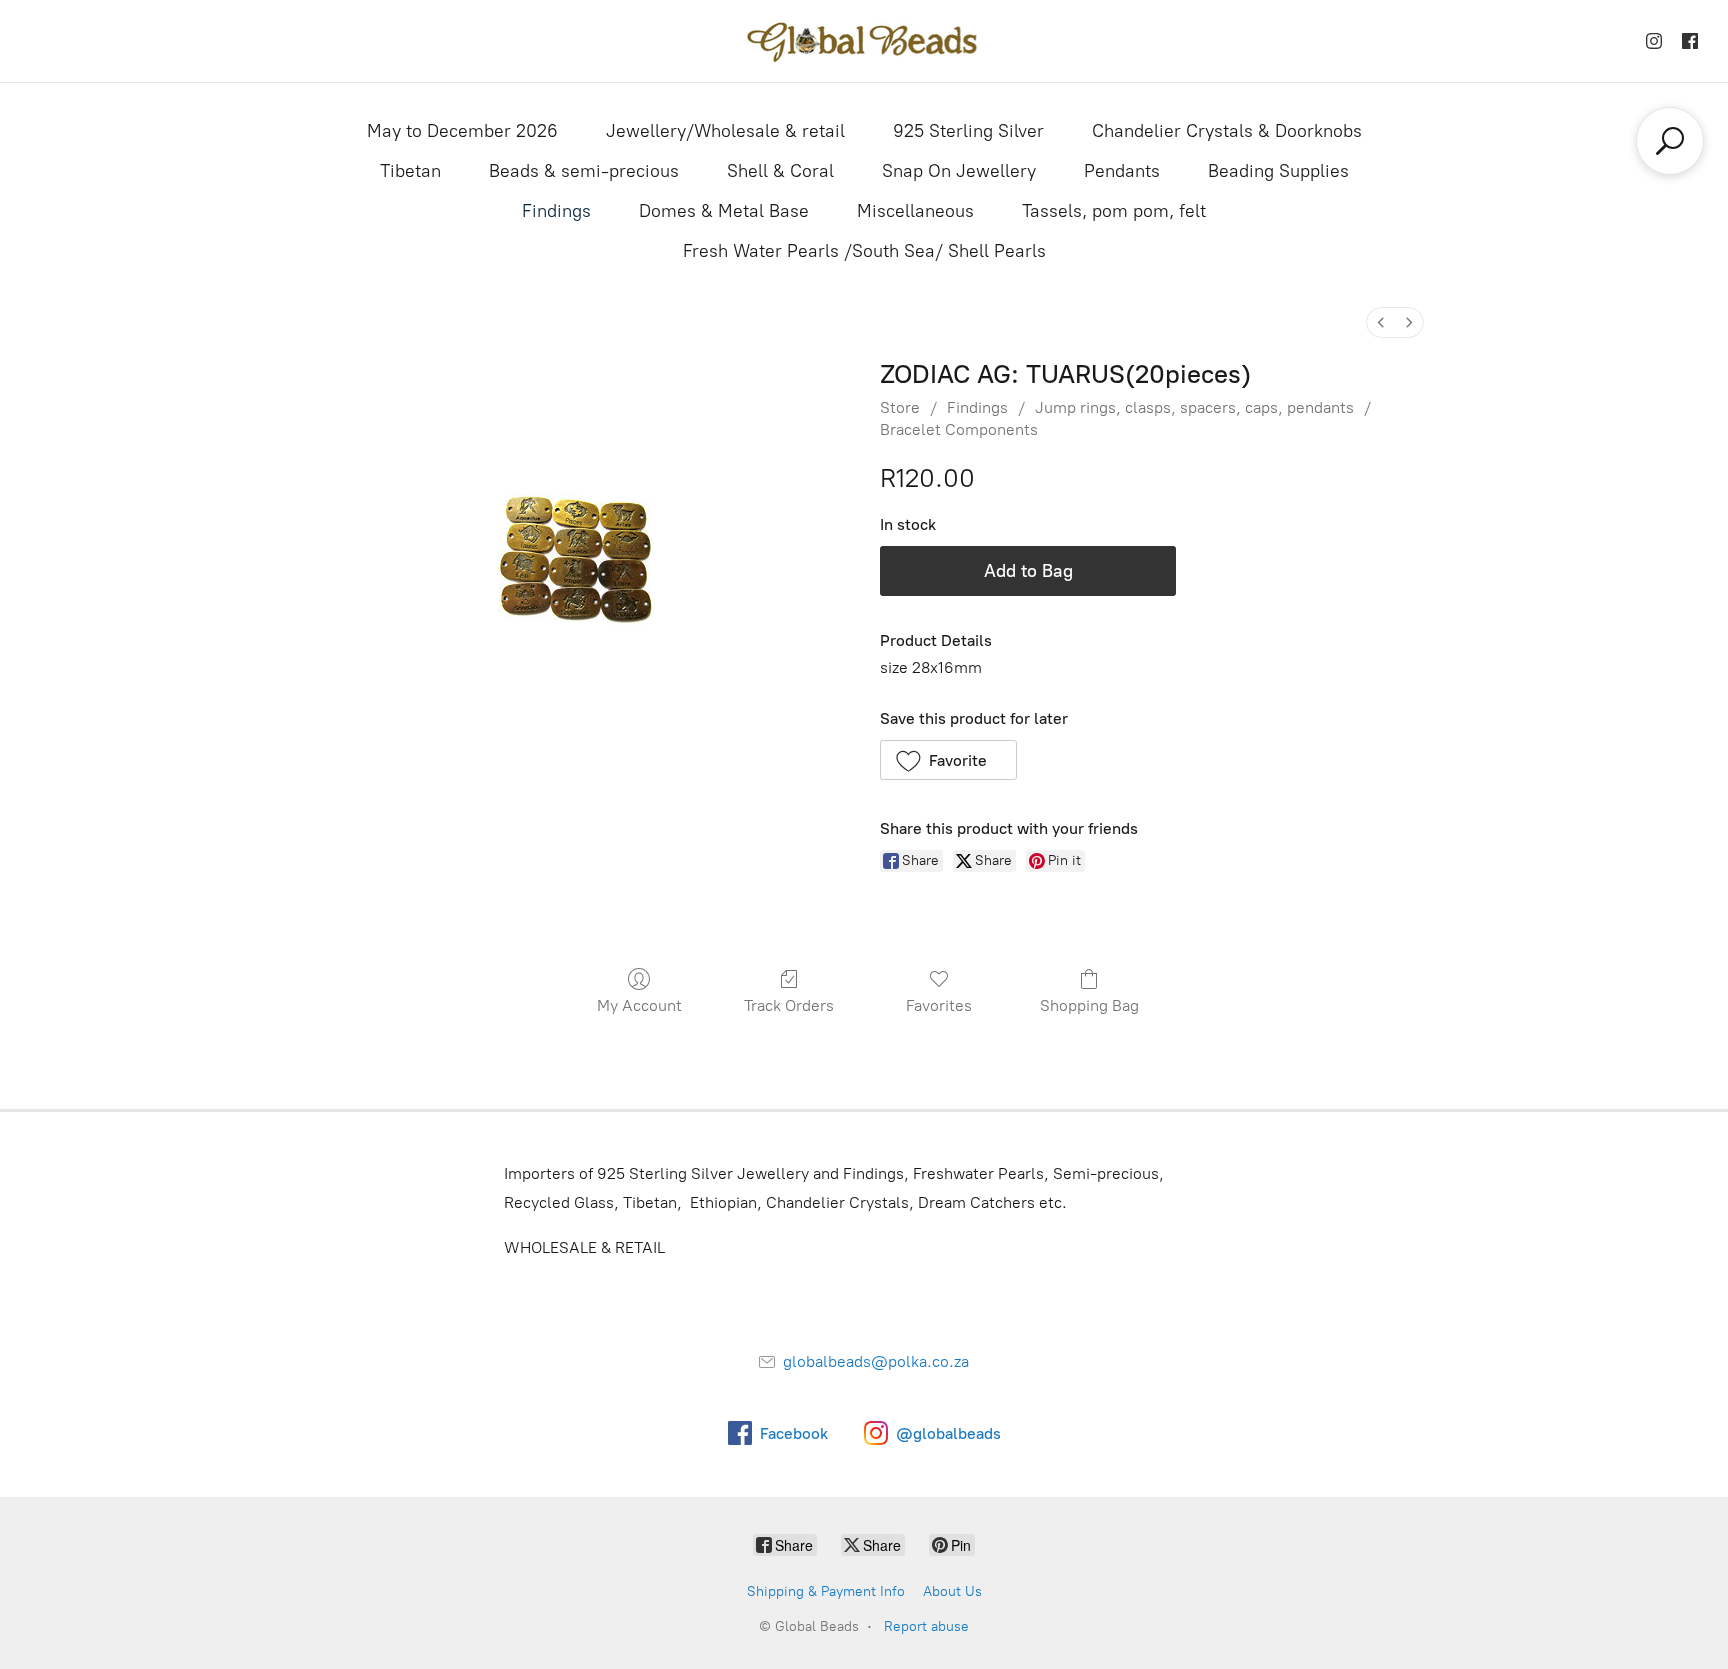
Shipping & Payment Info (826, 1591)
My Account (639, 1005)
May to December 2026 (462, 131)
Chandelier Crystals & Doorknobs (1227, 131)
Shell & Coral (780, 171)
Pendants (1122, 171)
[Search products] (1670, 141)
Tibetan (410, 171)
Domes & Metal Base (724, 211)
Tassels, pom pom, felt (1114, 211)
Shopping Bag (1089, 1005)
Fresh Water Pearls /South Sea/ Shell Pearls (864, 251)
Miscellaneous (915, 211)
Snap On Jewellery (959, 171)
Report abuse (926, 1626)
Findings (556, 211)
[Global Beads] (864, 41)
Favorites (939, 1005)
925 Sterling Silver (968, 131)
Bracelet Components (959, 429)
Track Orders (789, 1005)
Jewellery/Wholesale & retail (725, 131)
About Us (952, 1591)
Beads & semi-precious (584, 171)
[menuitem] (1381, 322)
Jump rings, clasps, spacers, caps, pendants (1194, 407)
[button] (948, 760)
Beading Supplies (1278, 171)
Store (900, 407)
